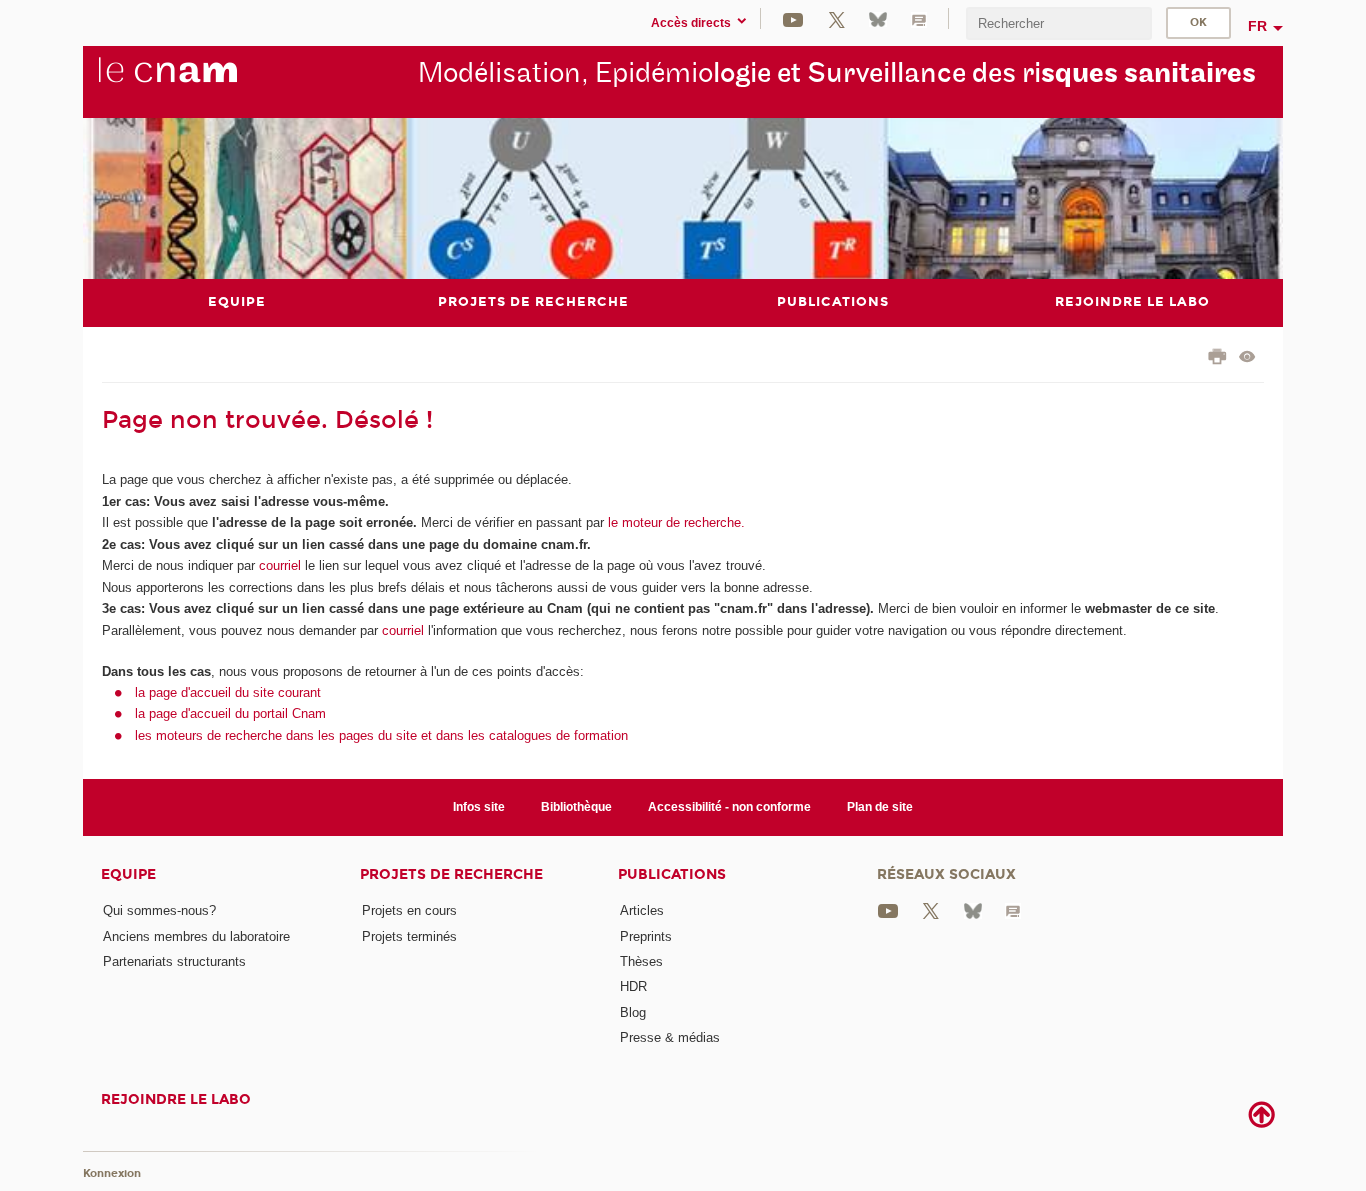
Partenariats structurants (174, 961)
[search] (1059, 23)
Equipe (128, 874)
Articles (642, 910)
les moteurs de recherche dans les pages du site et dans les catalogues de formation (381, 735)
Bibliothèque (576, 807)
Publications (672, 874)
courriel (280, 565)
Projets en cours (409, 910)
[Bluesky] (878, 18)
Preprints (646, 936)
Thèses (641, 961)
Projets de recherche (451, 874)
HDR (633, 986)
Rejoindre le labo (176, 1099)
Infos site (479, 807)
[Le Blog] (919, 18)
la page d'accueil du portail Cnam (230, 713)
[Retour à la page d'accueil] (201, 81)
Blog (633, 1012)
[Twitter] (837, 18)
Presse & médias (670, 1037)
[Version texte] (1247, 358)
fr (1257, 26)
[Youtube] (793, 18)
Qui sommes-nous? (159, 910)
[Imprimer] (1217, 359)
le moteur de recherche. (674, 522)
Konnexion (112, 1173)
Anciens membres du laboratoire (196, 936)
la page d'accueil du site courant (228, 692)
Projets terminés (409, 936)
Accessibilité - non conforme (729, 807)
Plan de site (880, 807)
